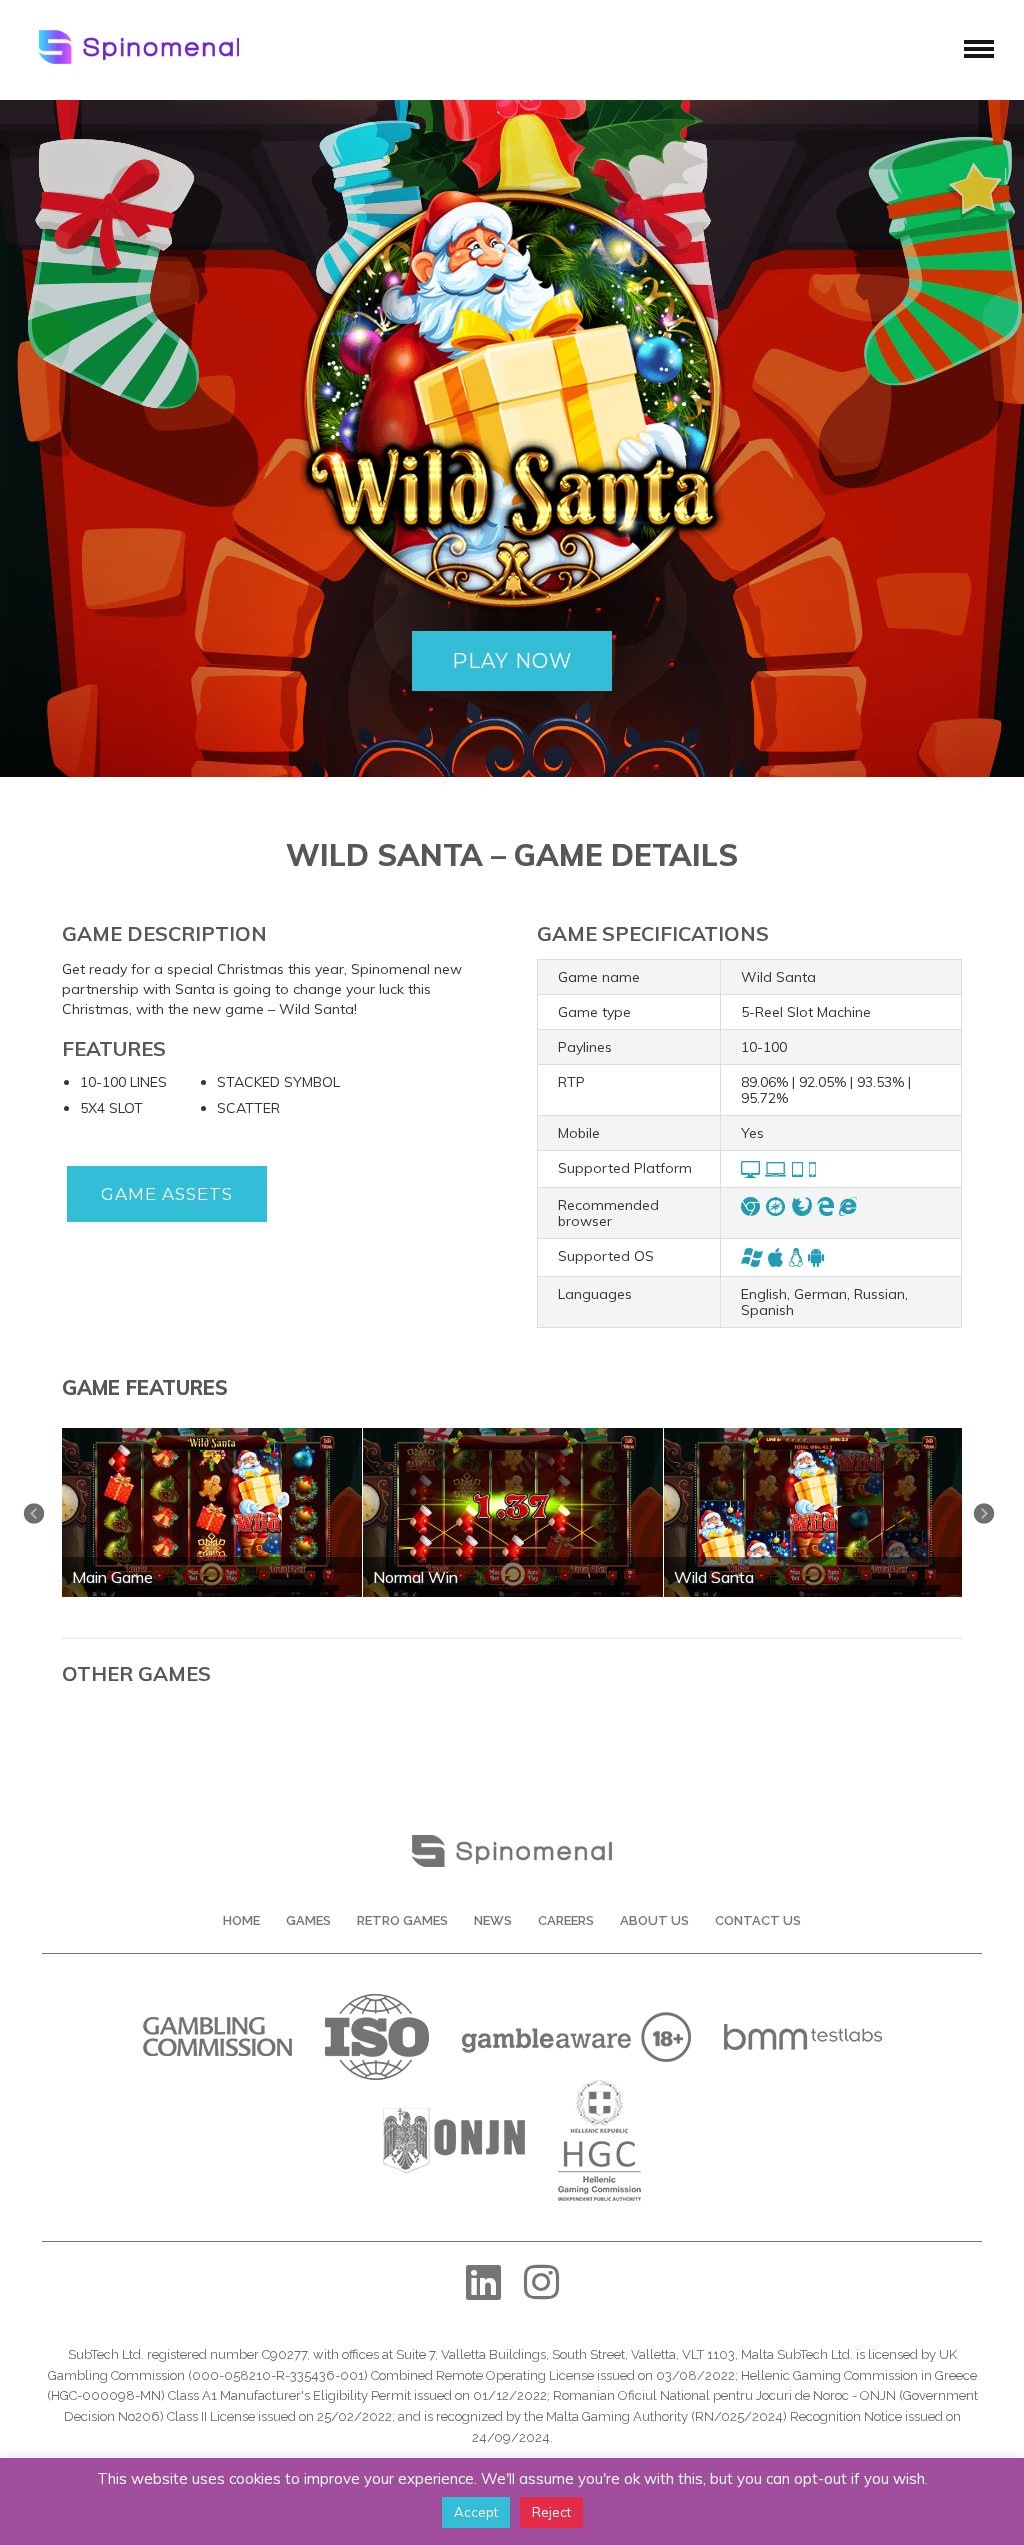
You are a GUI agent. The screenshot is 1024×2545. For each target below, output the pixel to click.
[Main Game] (212, 1435)
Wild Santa (714, 1577)
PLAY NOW (512, 661)
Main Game (112, 1577)
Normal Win (415, 1577)
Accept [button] (476, 2512)
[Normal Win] (513, 1435)
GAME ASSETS (167, 1194)
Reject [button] (551, 2512)
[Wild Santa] (814, 1435)
